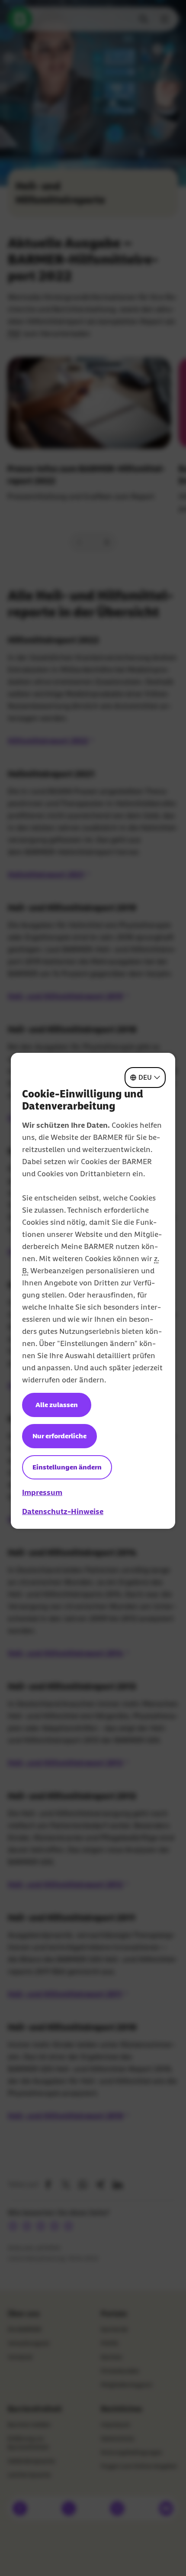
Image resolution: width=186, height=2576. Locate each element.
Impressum (42, 1492)
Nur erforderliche (59, 1436)
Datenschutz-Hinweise (63, 1511)
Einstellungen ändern (67, 1467)
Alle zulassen (57, 1405)
